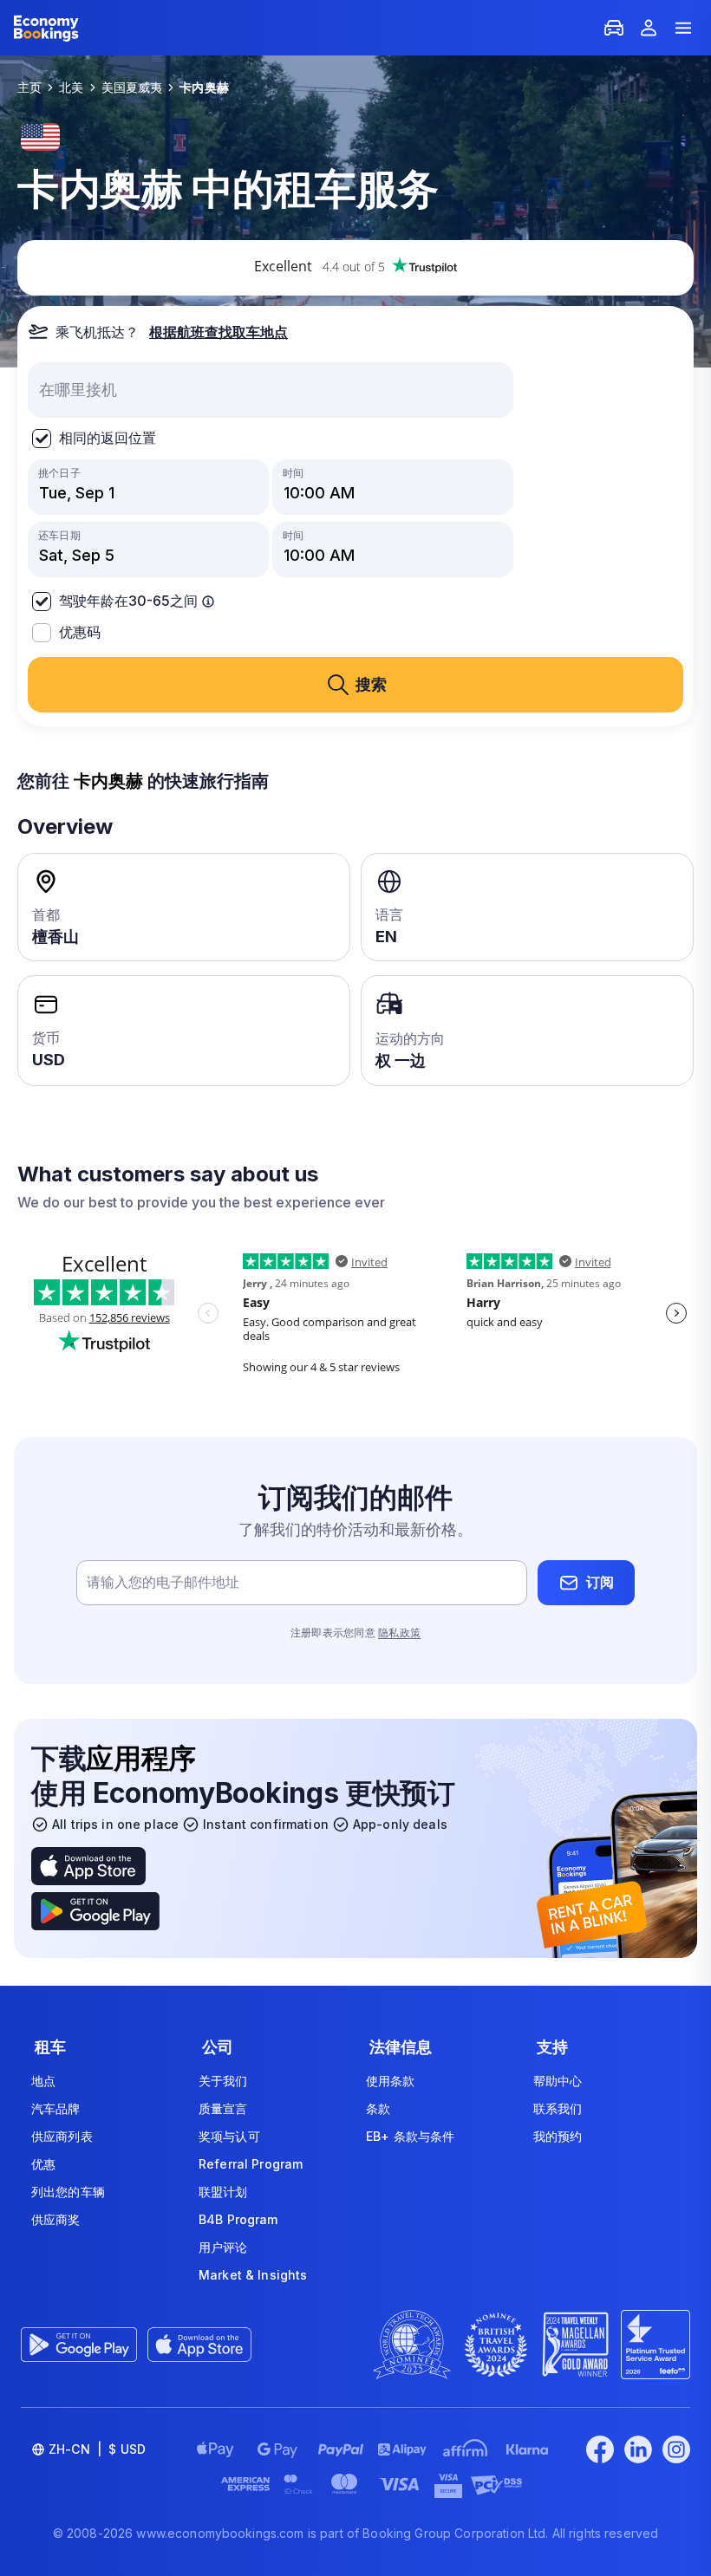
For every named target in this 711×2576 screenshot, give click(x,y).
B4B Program (238, 2219)
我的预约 (558, 2136)
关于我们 (223, 2081)
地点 (43, 2081)
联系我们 (558, 2108)
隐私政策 (399, 1633)
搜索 (371, 684)
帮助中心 (558, 2081)
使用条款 (391, 2081)
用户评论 (223, 2247)
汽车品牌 (56, 2108)
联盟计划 (223, 2192)
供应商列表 (62, 2136)
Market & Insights (253, 2275)
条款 (378, 2108)
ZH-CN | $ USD (97, 2449)
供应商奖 (56, 2219)
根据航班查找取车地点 (219, 332)
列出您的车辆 (68, 2192)
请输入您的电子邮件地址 (163, 1582)
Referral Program (251, 2164)
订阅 (600, 1582)
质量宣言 (223, 2108)
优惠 (43, 2164)
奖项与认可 (229, 2136)
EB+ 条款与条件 (410, 2136)
